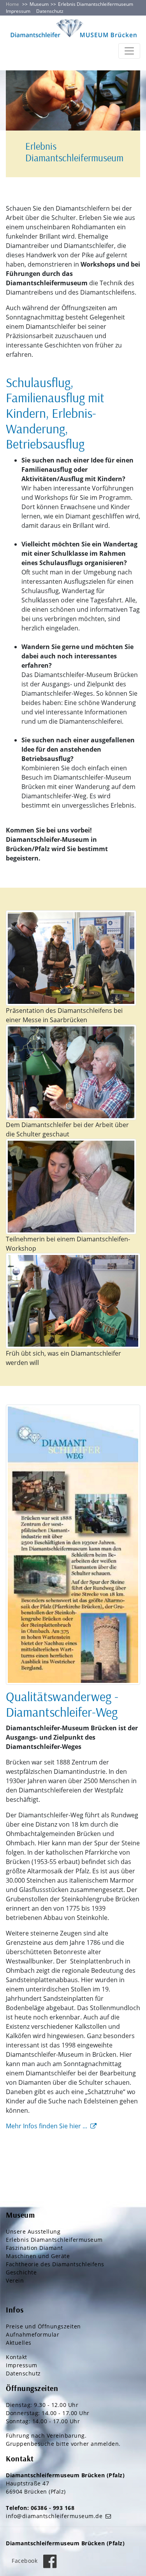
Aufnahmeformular (33, 2334)
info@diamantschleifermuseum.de (54, 2516)
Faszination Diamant (34, 2248)
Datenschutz (50, 11)
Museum (39, 4)
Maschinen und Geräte (38, 2256)
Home (12, 4)
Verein (15, 2280)
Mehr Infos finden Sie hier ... (47, 2126)
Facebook (26, 2561)
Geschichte (21, 2272)
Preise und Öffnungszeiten (43, 2326)
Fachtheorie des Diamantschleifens (55, 2264)
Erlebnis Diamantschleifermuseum (54, 2240)
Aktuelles (19, 2343)
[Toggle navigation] (129, 51)
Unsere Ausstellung (33, 2231)
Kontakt (17, 2357)
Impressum (18, 11)
